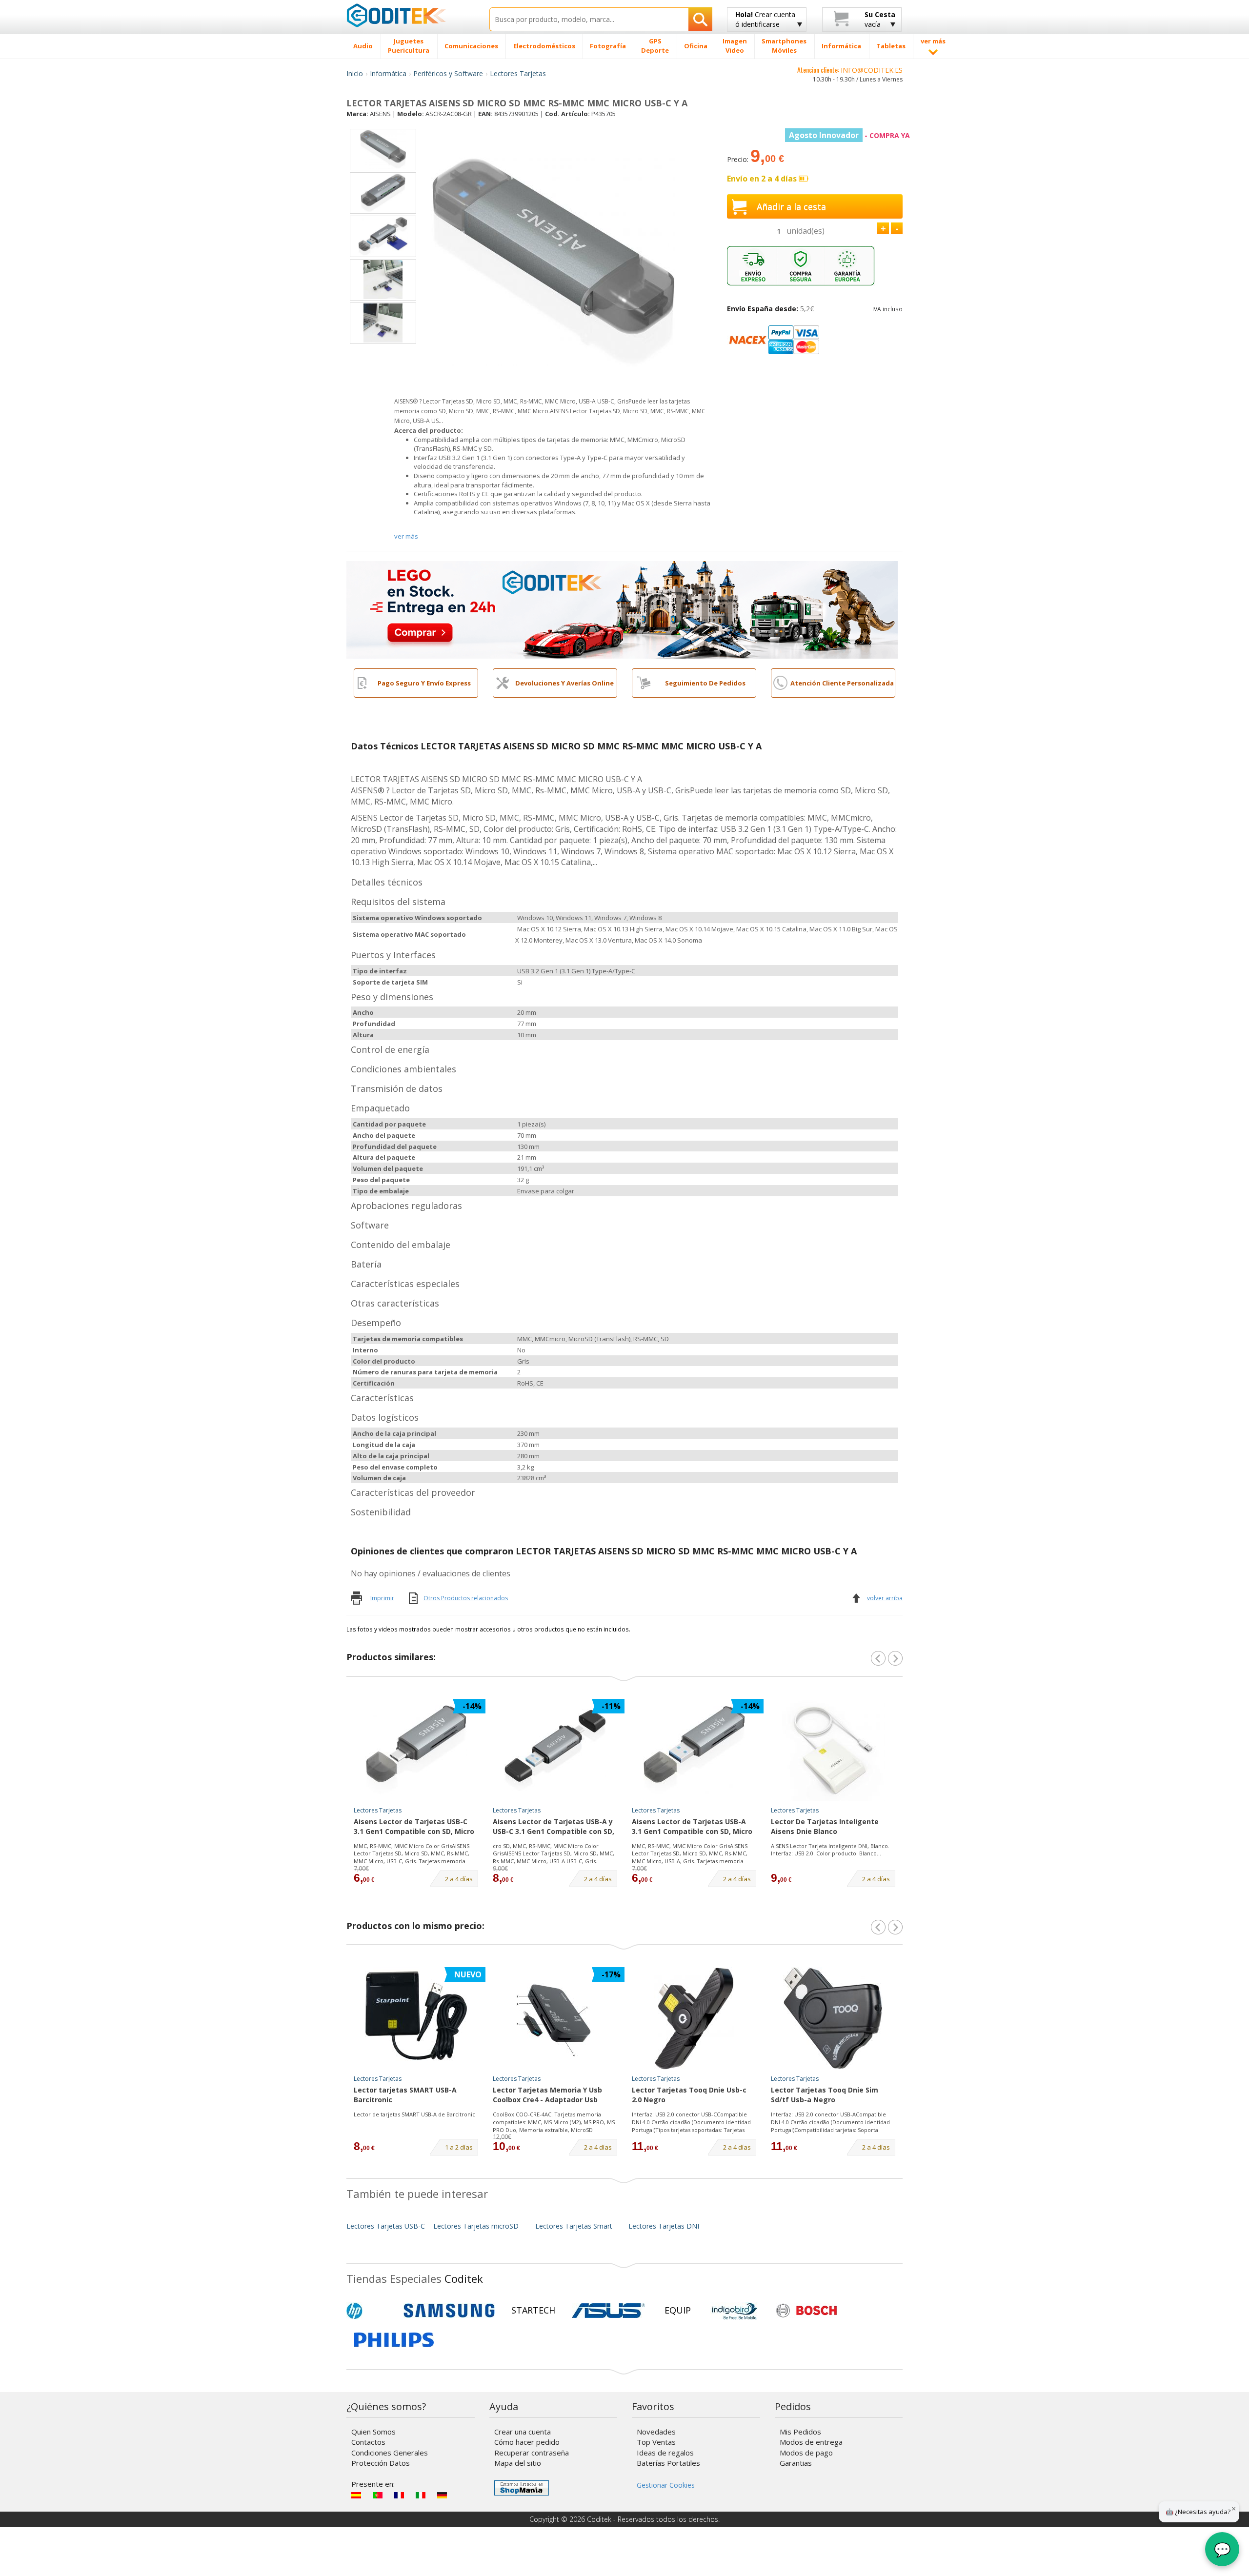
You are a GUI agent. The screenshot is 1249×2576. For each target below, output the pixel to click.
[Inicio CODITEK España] (411, 15)
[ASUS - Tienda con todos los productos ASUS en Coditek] (608, 2311)
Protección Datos (381, 2463)
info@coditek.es (872, 70)
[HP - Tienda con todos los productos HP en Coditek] (371, 2311)
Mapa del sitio (518, 2463)
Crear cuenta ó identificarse (765, 19)
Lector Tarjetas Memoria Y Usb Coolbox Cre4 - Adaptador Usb (547, 2095)
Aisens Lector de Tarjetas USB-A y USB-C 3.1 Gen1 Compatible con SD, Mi (554, 1827)
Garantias (796, 2463)
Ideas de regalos (665, 2453)
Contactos (368, 2442)
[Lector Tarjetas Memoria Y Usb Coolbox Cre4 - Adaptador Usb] (555, 2018)
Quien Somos (373, 2432)
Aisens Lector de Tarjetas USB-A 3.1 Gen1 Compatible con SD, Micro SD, (692, 1827)
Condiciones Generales (390, 2453)
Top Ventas (656, 2442)
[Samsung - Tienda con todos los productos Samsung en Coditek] (449, 2311)
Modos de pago (806, 2453)
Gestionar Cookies (666, 2485)
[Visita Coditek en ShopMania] (522, 2488)
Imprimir (382, 1598)
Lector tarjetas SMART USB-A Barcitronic (405, 2095)
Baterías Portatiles (668, 2463)
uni (806, 231)
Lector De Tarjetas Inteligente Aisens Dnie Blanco (825, 1826)
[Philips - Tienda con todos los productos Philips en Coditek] (394, 2340)
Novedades (656, 2432)
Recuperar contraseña (532, 2453)
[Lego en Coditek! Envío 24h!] (622, 609)
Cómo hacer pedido (527, 2442)
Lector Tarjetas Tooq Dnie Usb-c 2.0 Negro (689, 2095)
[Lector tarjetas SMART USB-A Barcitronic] (416, 2018)
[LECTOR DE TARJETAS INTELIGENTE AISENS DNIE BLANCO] (833, 1750)
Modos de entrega (811, 2442)
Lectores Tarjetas (518, 73)
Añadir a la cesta (791, 206)
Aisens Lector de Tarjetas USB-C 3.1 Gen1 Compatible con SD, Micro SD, (414, 1827)
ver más (406, 536)
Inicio (355, 73)
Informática (388, 73)
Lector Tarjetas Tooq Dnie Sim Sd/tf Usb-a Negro (825, 2095)
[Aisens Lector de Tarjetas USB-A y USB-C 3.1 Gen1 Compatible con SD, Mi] (555, 1750)
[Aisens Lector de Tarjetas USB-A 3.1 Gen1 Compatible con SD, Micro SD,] (694, 1750)
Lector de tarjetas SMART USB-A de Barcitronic (414, 2114)
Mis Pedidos (800, 2432)
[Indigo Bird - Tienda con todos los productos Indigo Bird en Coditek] (735, 2311)
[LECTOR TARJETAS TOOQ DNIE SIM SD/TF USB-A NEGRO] (833, 2018)
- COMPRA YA (849, 135)
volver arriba (885, 1598)
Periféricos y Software (448, 73)
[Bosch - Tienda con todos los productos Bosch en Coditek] (806, 2311)
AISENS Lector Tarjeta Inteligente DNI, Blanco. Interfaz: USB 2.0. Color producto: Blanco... (830, 1850)
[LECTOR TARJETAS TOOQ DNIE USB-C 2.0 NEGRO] (694, 2018)
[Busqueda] (700, 19)
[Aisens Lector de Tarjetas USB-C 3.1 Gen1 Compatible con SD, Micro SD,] (416, 1750)
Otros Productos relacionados (466, 1598)
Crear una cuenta (523, 2432)
